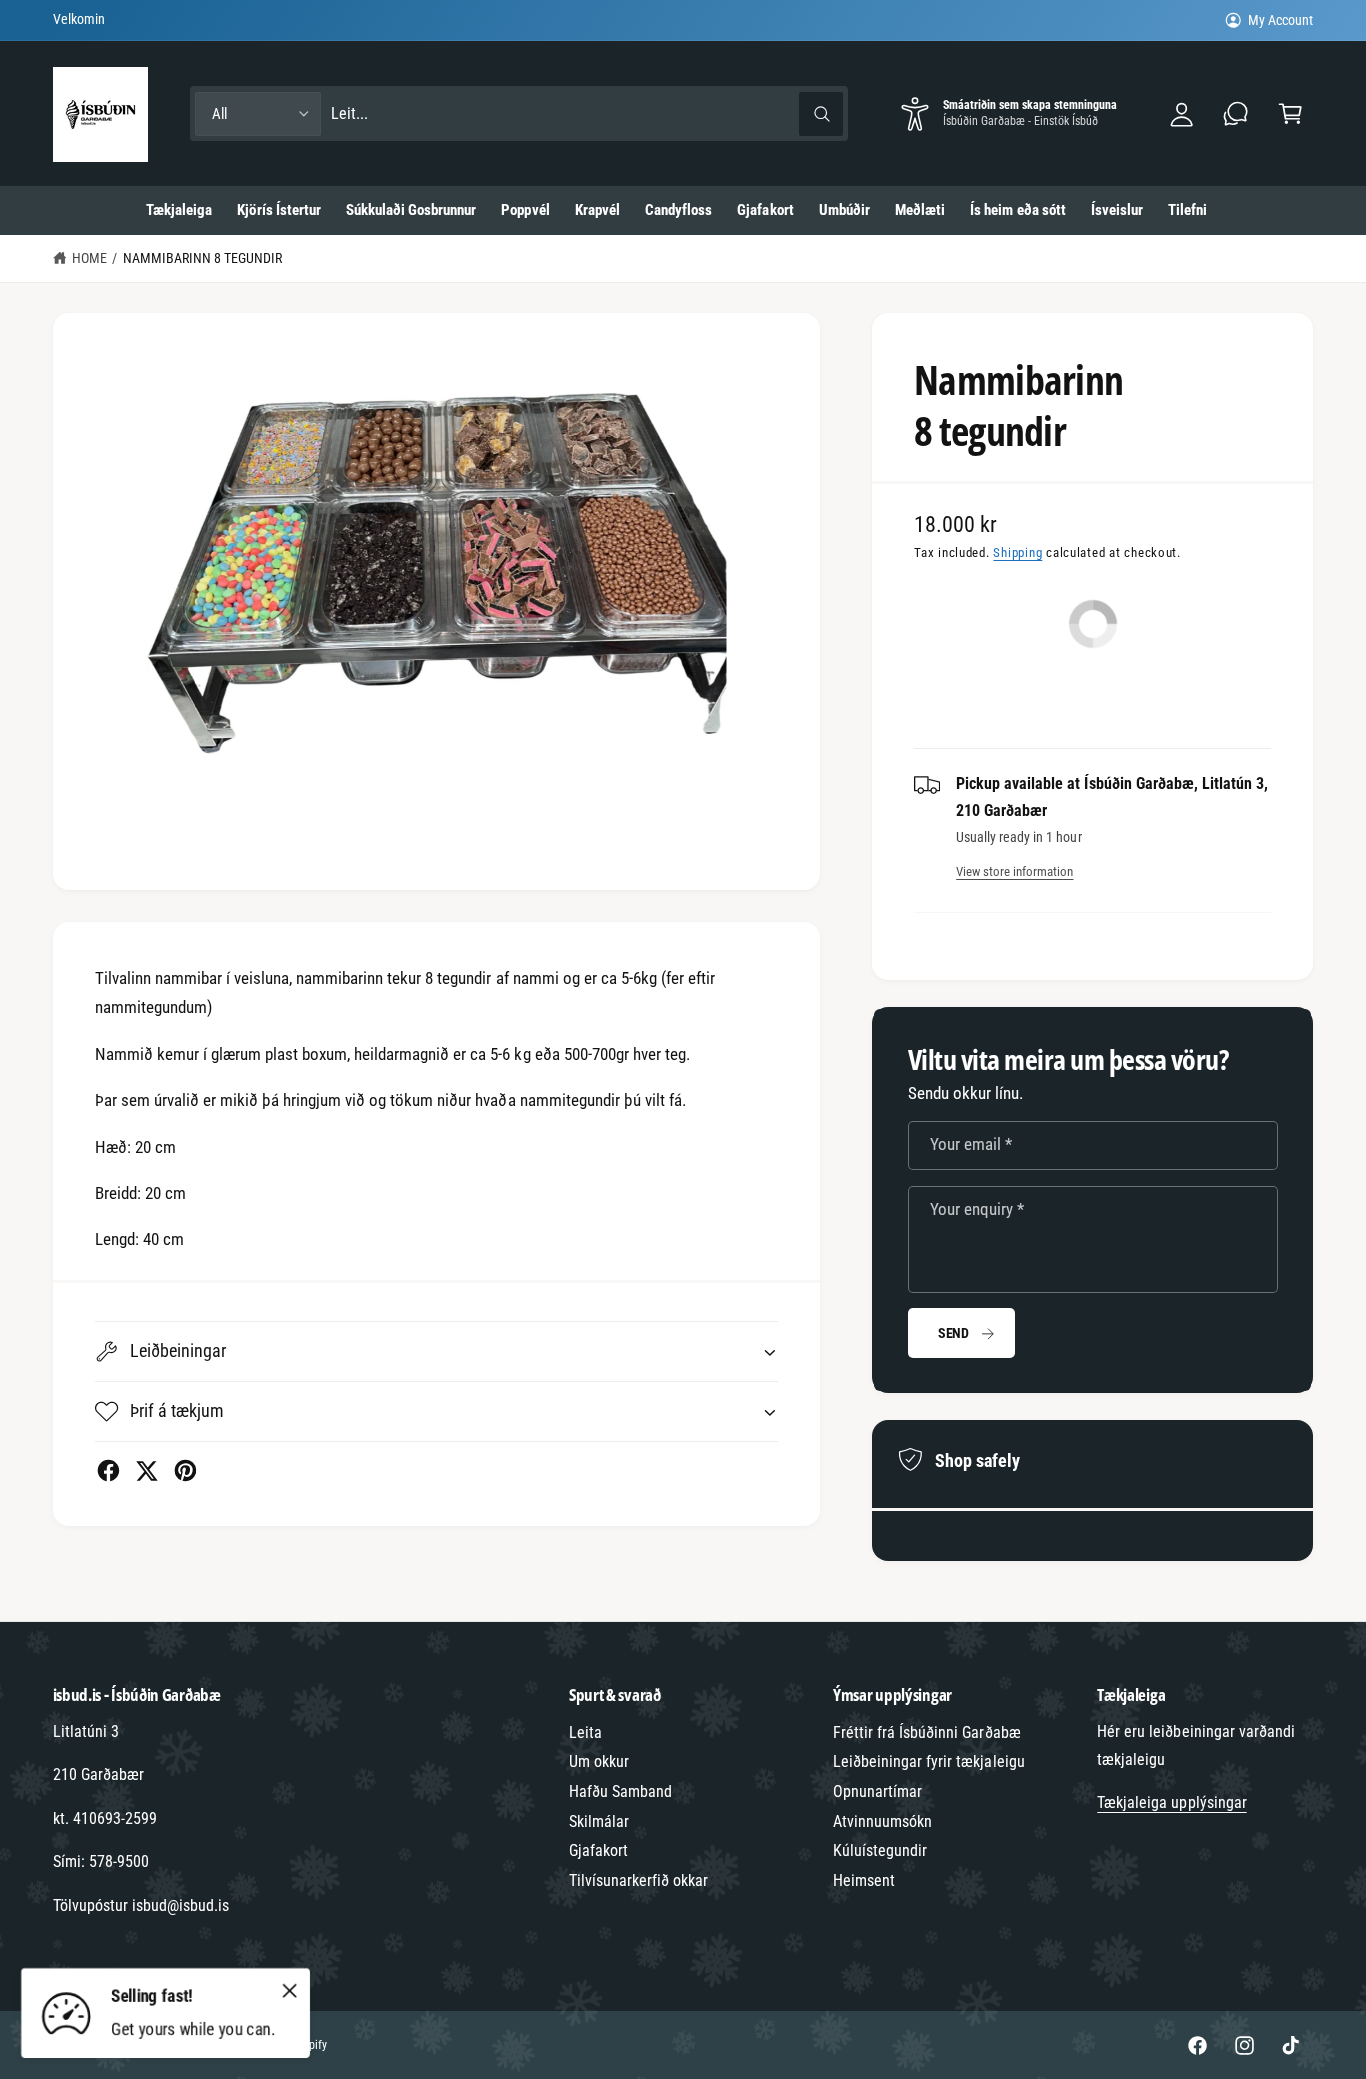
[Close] (290, 1990)
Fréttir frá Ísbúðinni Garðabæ (927, 1732)
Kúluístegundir (880, 1850)
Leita (585, 1732)
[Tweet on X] (146, 1470)
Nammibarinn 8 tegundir (202, 258)
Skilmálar (599, 1821)
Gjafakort (598, 1850)
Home (89, 258)
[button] (1290, 113)
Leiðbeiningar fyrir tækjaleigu (929, 1761)
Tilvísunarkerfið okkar (638, 1880)
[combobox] (587, 113)
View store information (1014, 871)
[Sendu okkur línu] (1236, 113)
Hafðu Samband (620, 1791)
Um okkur (599, 1761)
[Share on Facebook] (108, 1470)
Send (953, 1333)
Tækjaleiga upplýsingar (1171, 1802)
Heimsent (864, 1880)
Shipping (1017, 552)
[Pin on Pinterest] (185, 1470)
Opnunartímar (877, 1791)
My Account (1280, 20)
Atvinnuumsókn (882, 1821)
